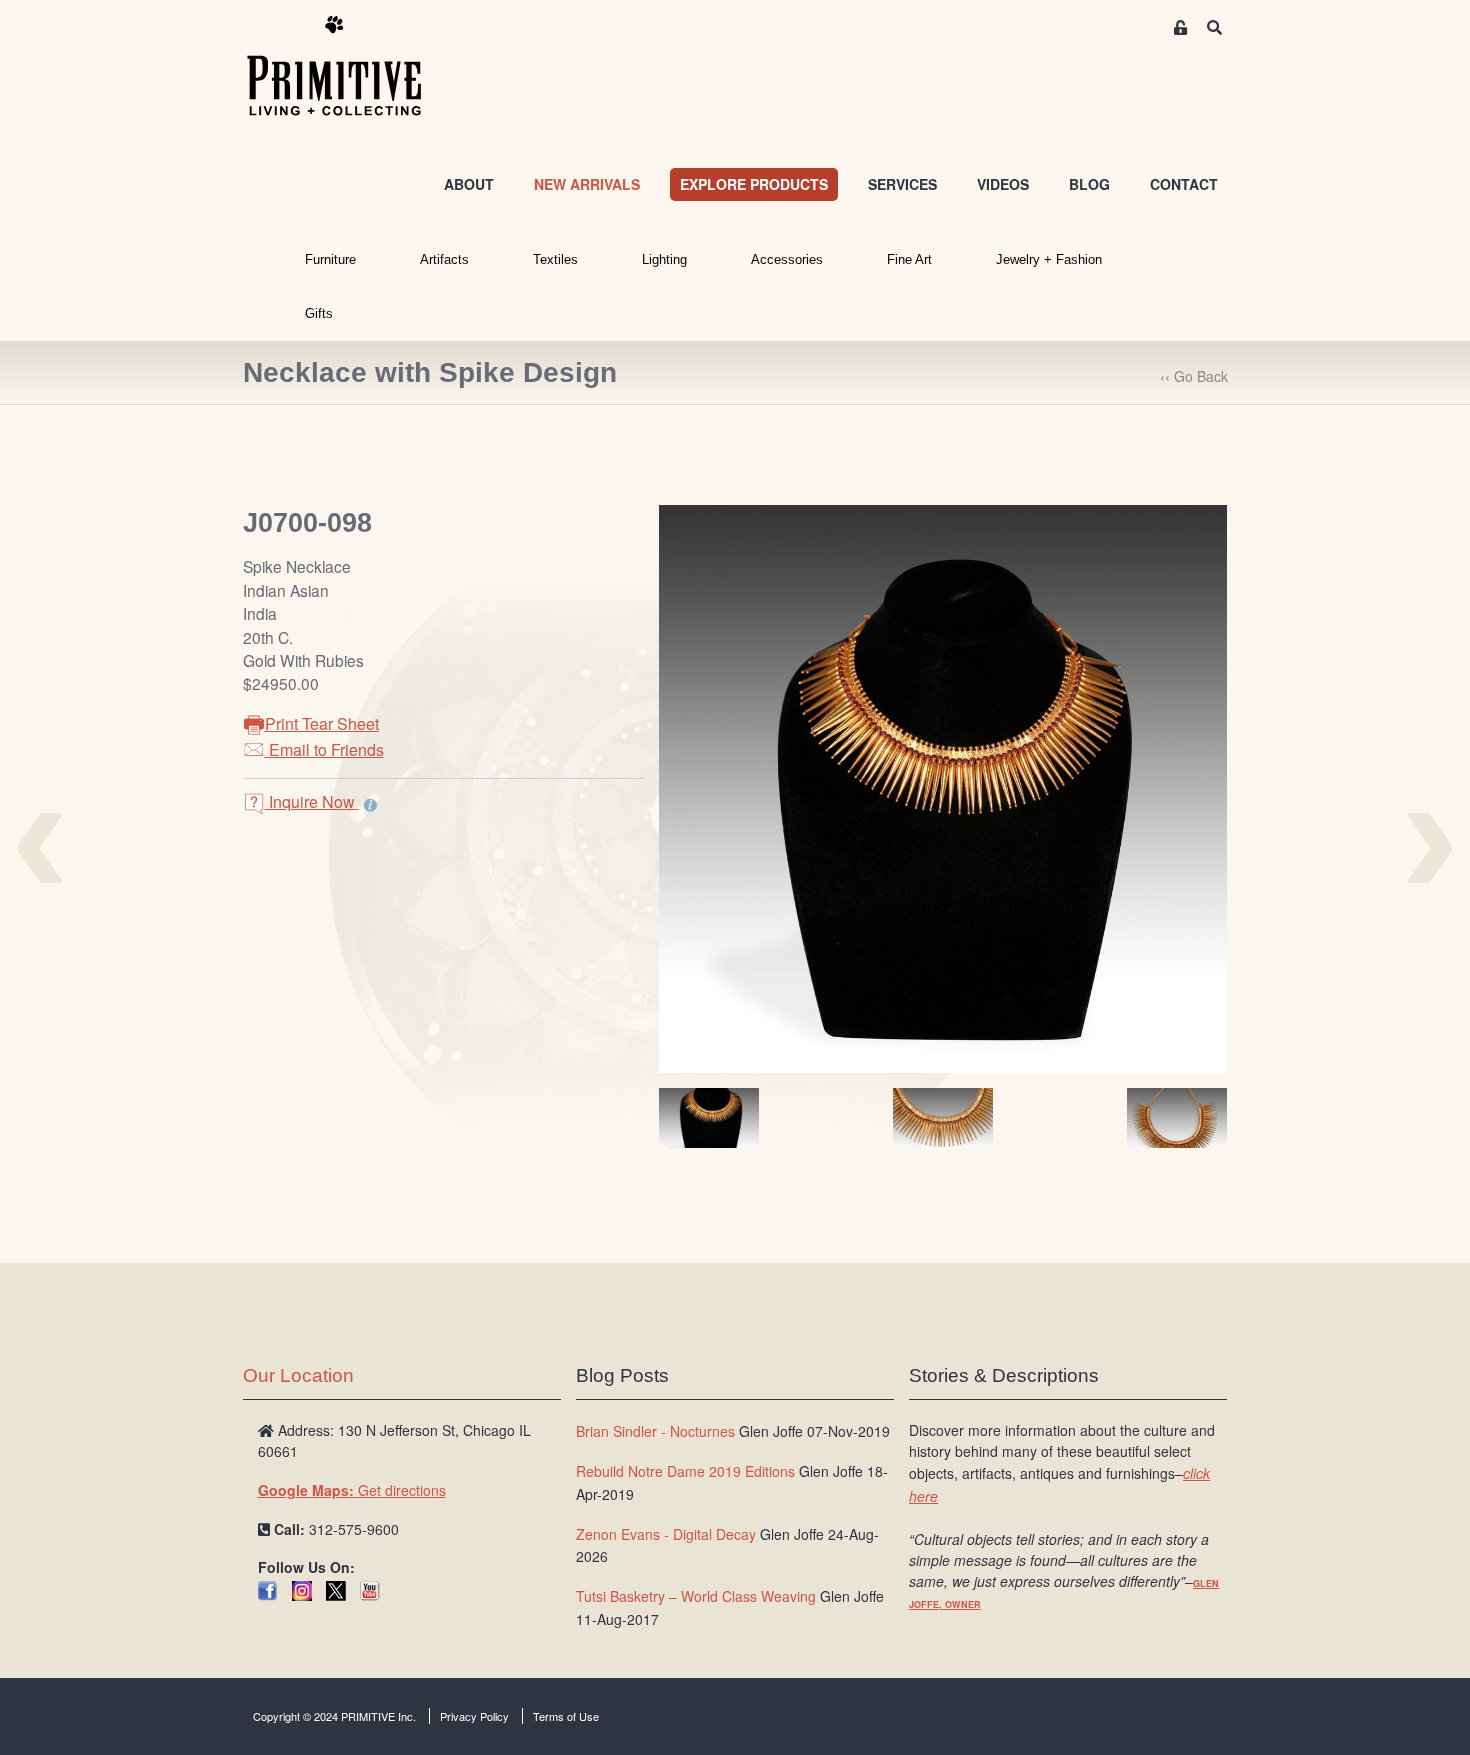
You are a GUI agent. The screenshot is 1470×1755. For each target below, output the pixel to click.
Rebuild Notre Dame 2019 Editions (685, 1471)
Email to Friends (324, 749)
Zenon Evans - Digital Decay (666, 1534)
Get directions (352, 1490)
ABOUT (469, 184)
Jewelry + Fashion (1049, 259)
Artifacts (444, 259)
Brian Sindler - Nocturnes (655, 1431)
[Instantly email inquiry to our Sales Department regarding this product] (370, 804)
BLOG (1089, 184)
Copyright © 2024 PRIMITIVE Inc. (334, 1716)
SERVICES (902, 184)
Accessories (787, 259)
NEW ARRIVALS (587, 184)
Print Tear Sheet (322, 723)
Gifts (319, 313)
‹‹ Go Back (1194, 376)
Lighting (664, 259)
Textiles (555, 259)
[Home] (349, 67)
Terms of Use (566, 1716)
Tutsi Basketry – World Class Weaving (696, 1596)
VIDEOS (1003, 184)
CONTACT (1184, 184)
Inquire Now (312, 801)
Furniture (330, 259)
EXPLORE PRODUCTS (754, 184)
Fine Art (909, 259)
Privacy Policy (474, 1716)
